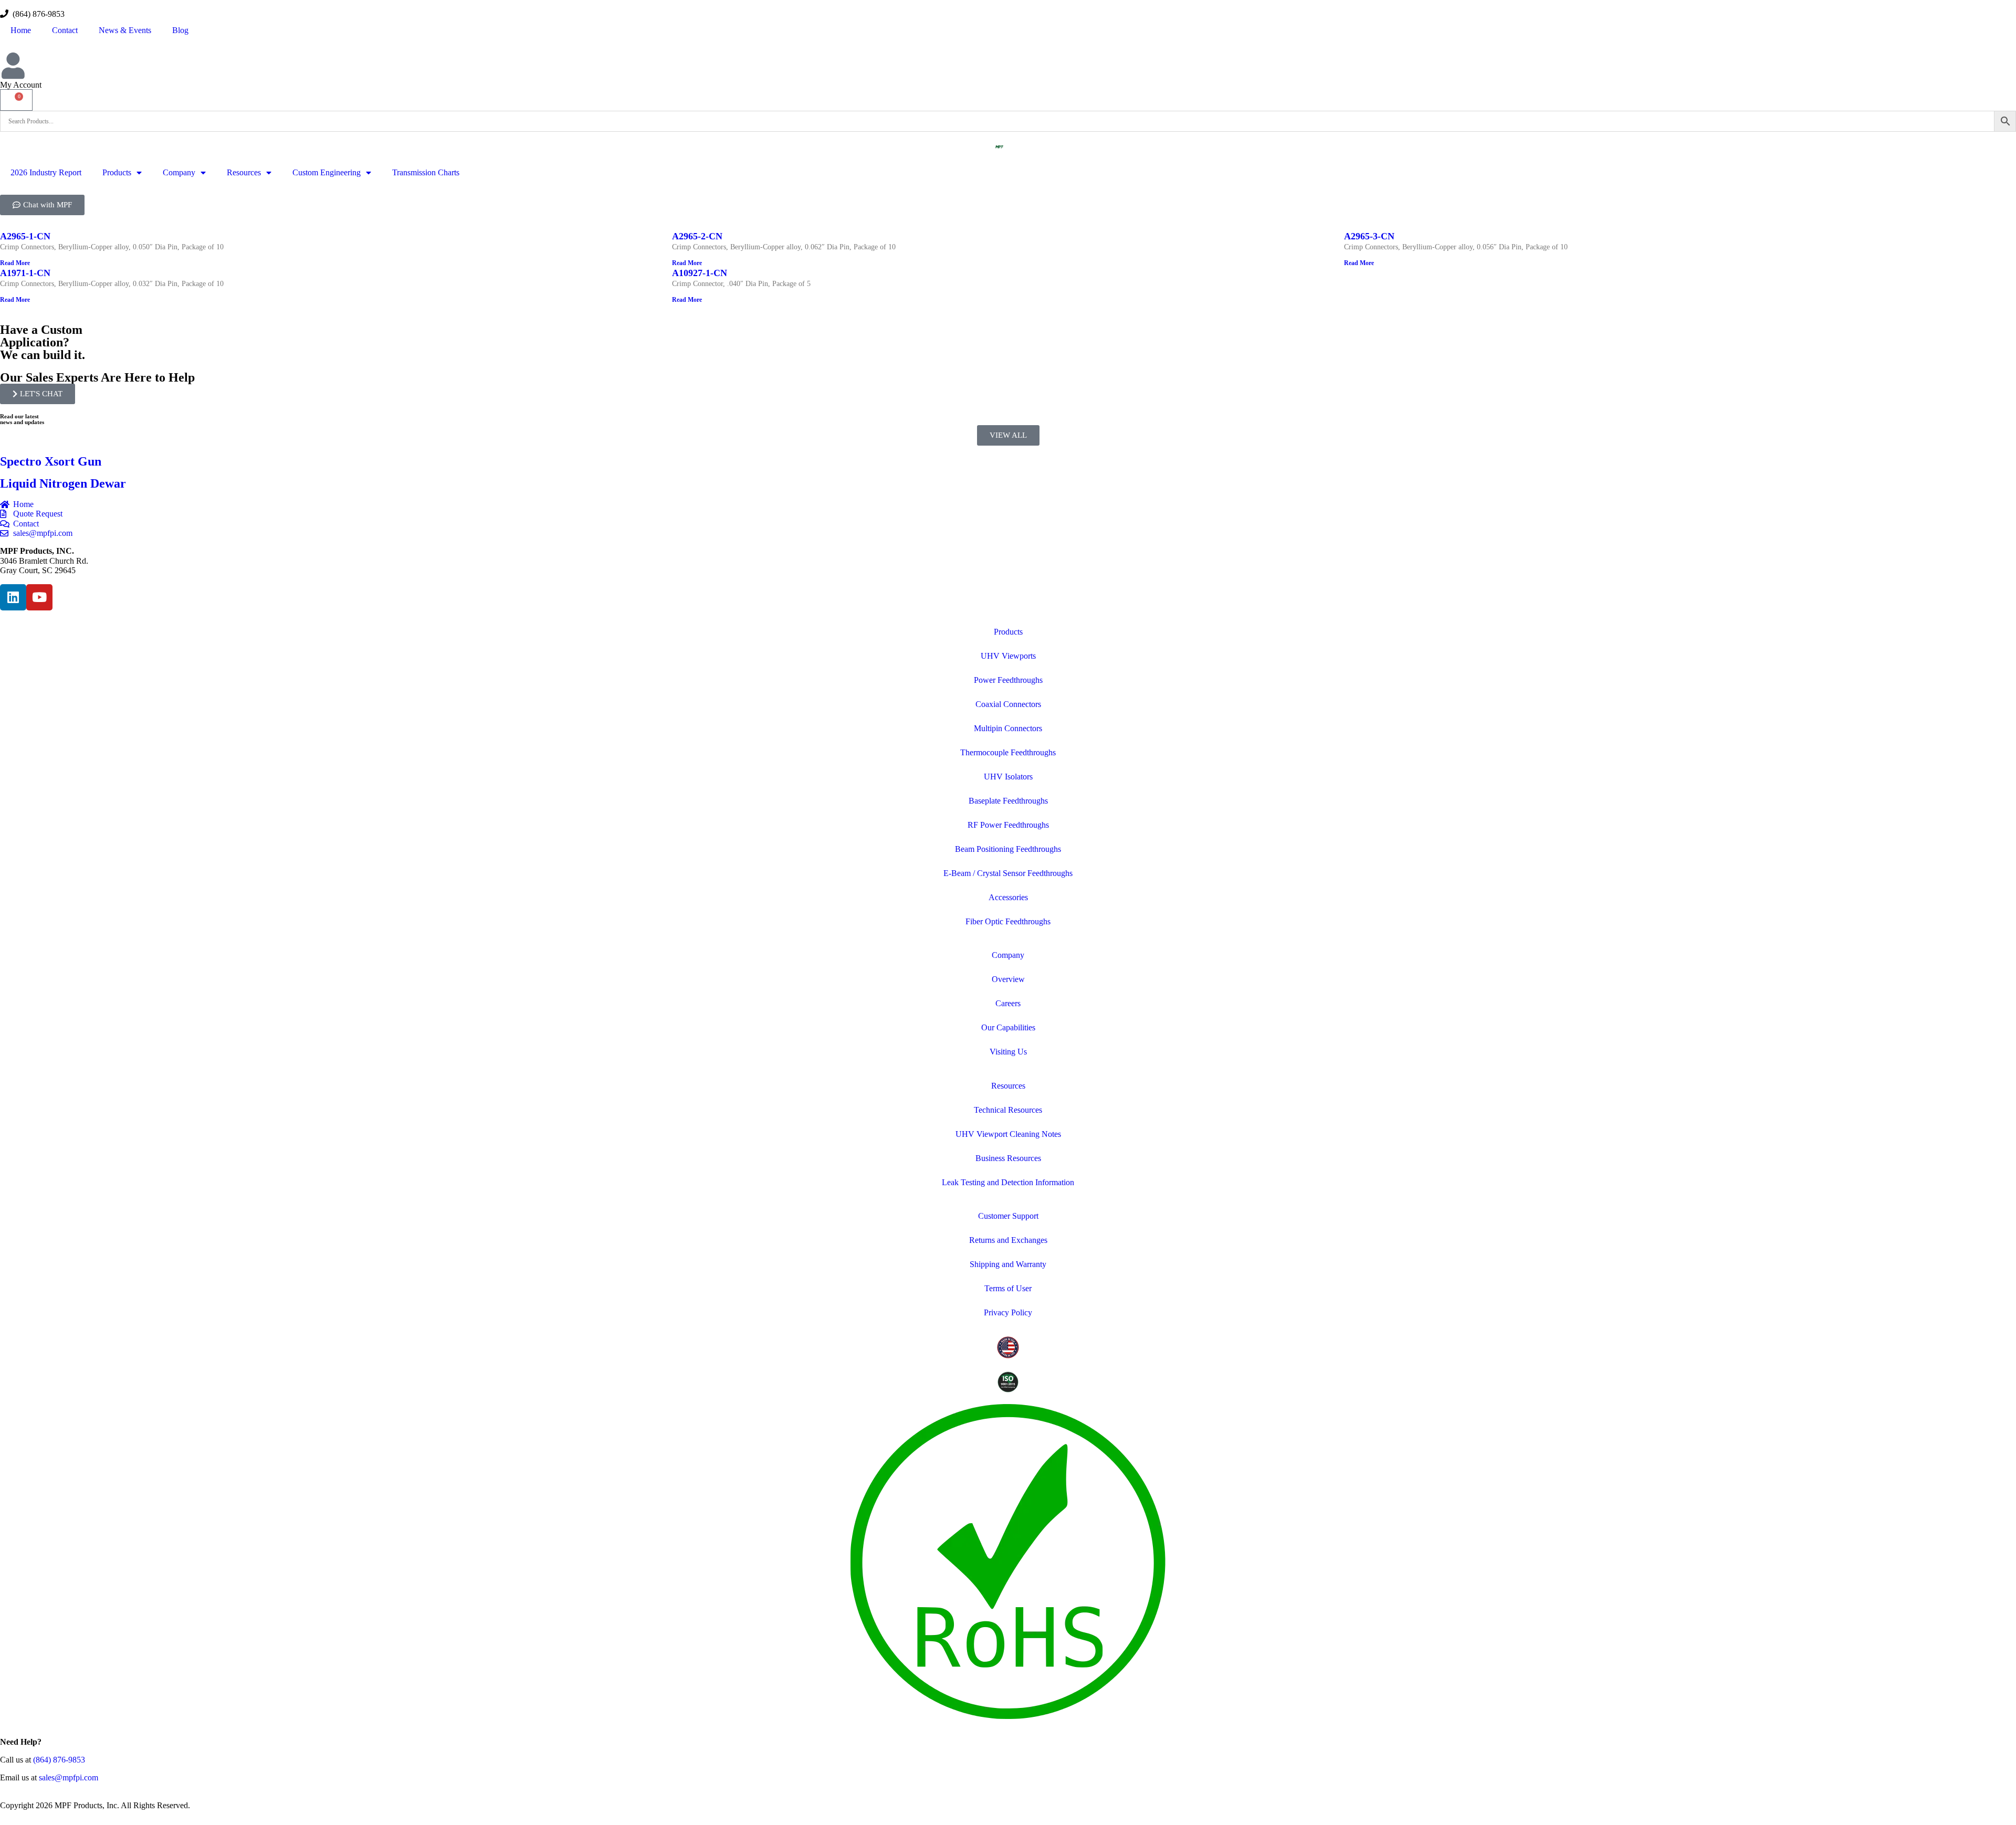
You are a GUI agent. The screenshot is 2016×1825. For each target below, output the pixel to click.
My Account (21, 85)
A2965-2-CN (697, 236)
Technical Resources (1008, 1110)
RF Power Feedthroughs (1008, 825)
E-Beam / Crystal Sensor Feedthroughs (1008, 873)
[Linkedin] (13, 597)
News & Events (125, 30)
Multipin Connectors (1008, 728)
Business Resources (1008, 1158)
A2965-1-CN (25, 236)
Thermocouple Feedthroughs (1008, 752)
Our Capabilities (1008, 1027)
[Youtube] (39, 597)
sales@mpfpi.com (69, 1777)
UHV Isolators (1008, 777)
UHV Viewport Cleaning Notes (1008, 1134)
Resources (244, 172)
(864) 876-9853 (36, 14)
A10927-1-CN (700, 273)
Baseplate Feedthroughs (1008, 801)
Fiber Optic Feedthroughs (1008, 921)
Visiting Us (1008, 1052)
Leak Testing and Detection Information (1008, 1182)
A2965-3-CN (1369, 236)
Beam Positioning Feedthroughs (1008, 849)
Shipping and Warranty (1008, 1264)
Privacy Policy (1008, 1312)
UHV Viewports (1008, 656)
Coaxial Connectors (1008, 704)
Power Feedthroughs (1008, 680)
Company (179, 172)
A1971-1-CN (25, 273)
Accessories (1008, 897)
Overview (1008, 979)
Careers (1008, 1003)
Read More (15, 263)
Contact (65, 30)
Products (117, 172)
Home (21, 30)
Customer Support (1008, 1216)
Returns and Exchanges (1008, 1240)
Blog (180, 30)
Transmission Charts (426, 172)
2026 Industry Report (46, 172)
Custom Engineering (327, 172)
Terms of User (1008, 1288)
